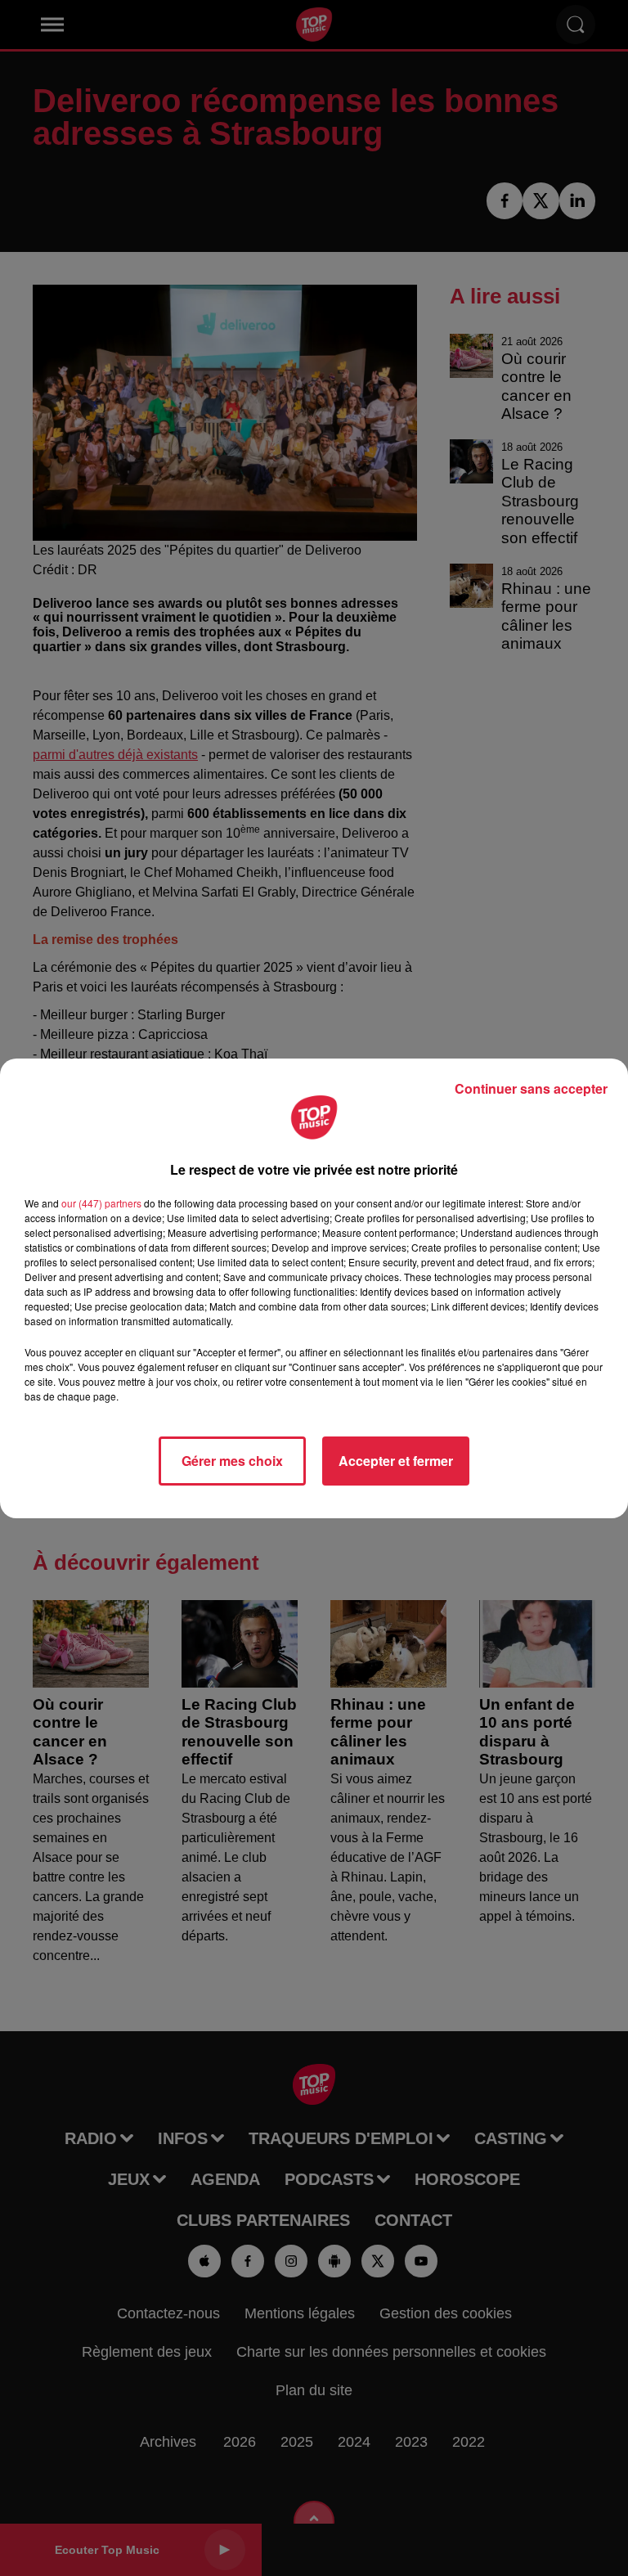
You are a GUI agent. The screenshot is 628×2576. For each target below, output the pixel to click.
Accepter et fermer (396, 1461)
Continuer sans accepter (531, 1088)
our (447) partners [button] (101, 1203)
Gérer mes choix (232, 1461)
